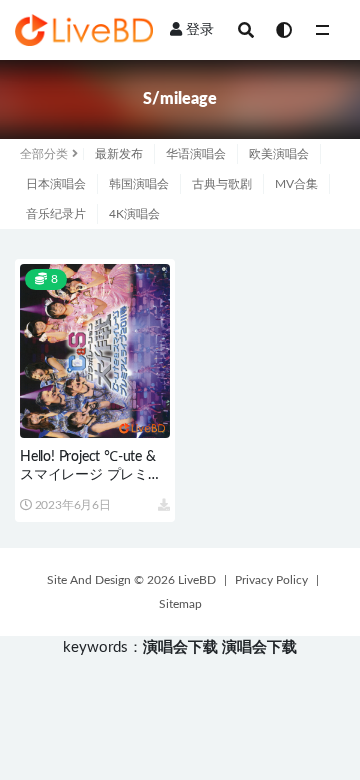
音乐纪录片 (56, 214)
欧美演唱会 (279, 154)
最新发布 (119, 154)
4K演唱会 (134, 214)
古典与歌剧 (222, 184)
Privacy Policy (271, 580)
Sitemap (180, 604)
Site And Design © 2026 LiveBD (131, 580)
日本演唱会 (56, 184)
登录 (200, 30)
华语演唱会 (196, 154)
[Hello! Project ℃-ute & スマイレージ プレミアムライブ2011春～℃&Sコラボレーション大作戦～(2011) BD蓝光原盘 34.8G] (95, 351)
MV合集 (296, 184)
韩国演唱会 (139, 184)
